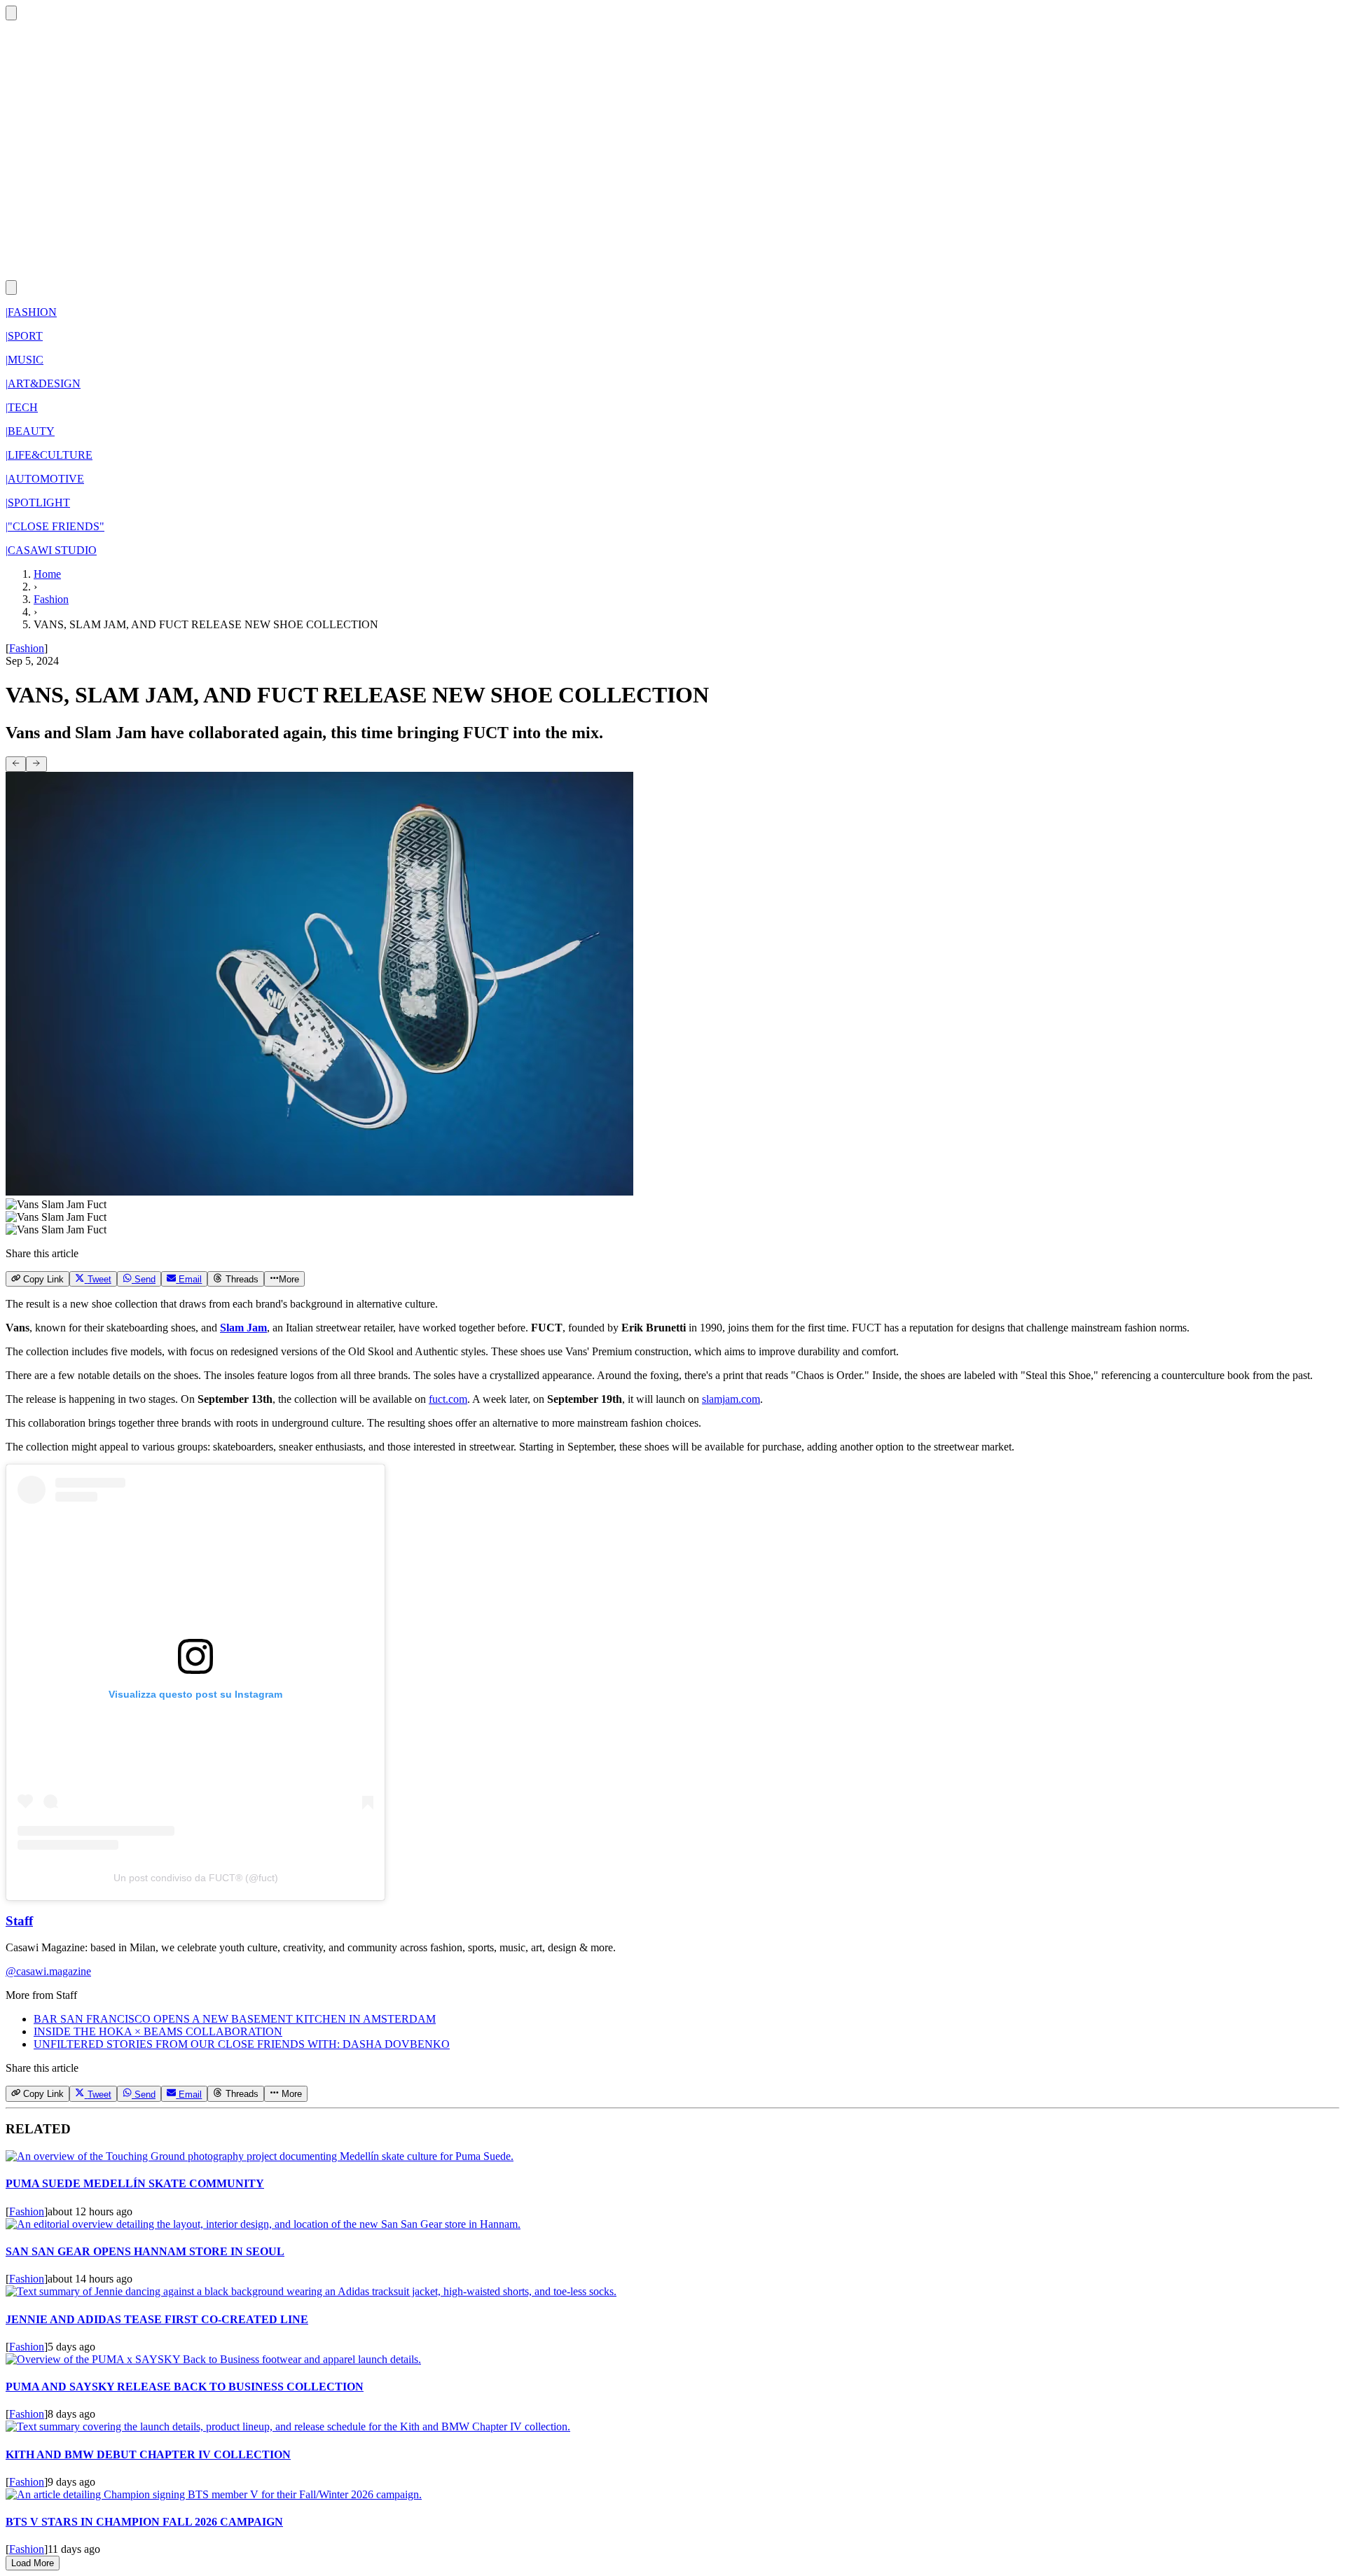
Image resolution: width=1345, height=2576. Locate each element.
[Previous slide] (16, 764)
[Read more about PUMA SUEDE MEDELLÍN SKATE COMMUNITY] (260, 2156)
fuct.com (448, 1399)
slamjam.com (731, 1399)
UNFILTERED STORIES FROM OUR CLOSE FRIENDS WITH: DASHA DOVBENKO (242, 2044)
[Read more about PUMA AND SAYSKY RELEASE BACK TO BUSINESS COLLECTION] (213, 2359)
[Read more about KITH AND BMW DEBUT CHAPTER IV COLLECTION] (288, 2426)
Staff (19, 1921)
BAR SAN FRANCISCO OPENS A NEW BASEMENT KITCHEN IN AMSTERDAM (235, 2019)
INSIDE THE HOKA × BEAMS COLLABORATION (158, 2031)
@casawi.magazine (48, 1971)
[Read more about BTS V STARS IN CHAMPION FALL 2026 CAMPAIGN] (214, 2494)
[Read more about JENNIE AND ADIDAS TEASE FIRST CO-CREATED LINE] (311, 2291)
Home (47, 574)
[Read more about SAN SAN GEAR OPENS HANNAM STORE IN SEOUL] (263, 2224)
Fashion (51, 599)
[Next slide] (36, 764)
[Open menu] (11, 288)
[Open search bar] (11, 13)
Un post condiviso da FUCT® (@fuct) (196, 1878)
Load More (33, 2563)
